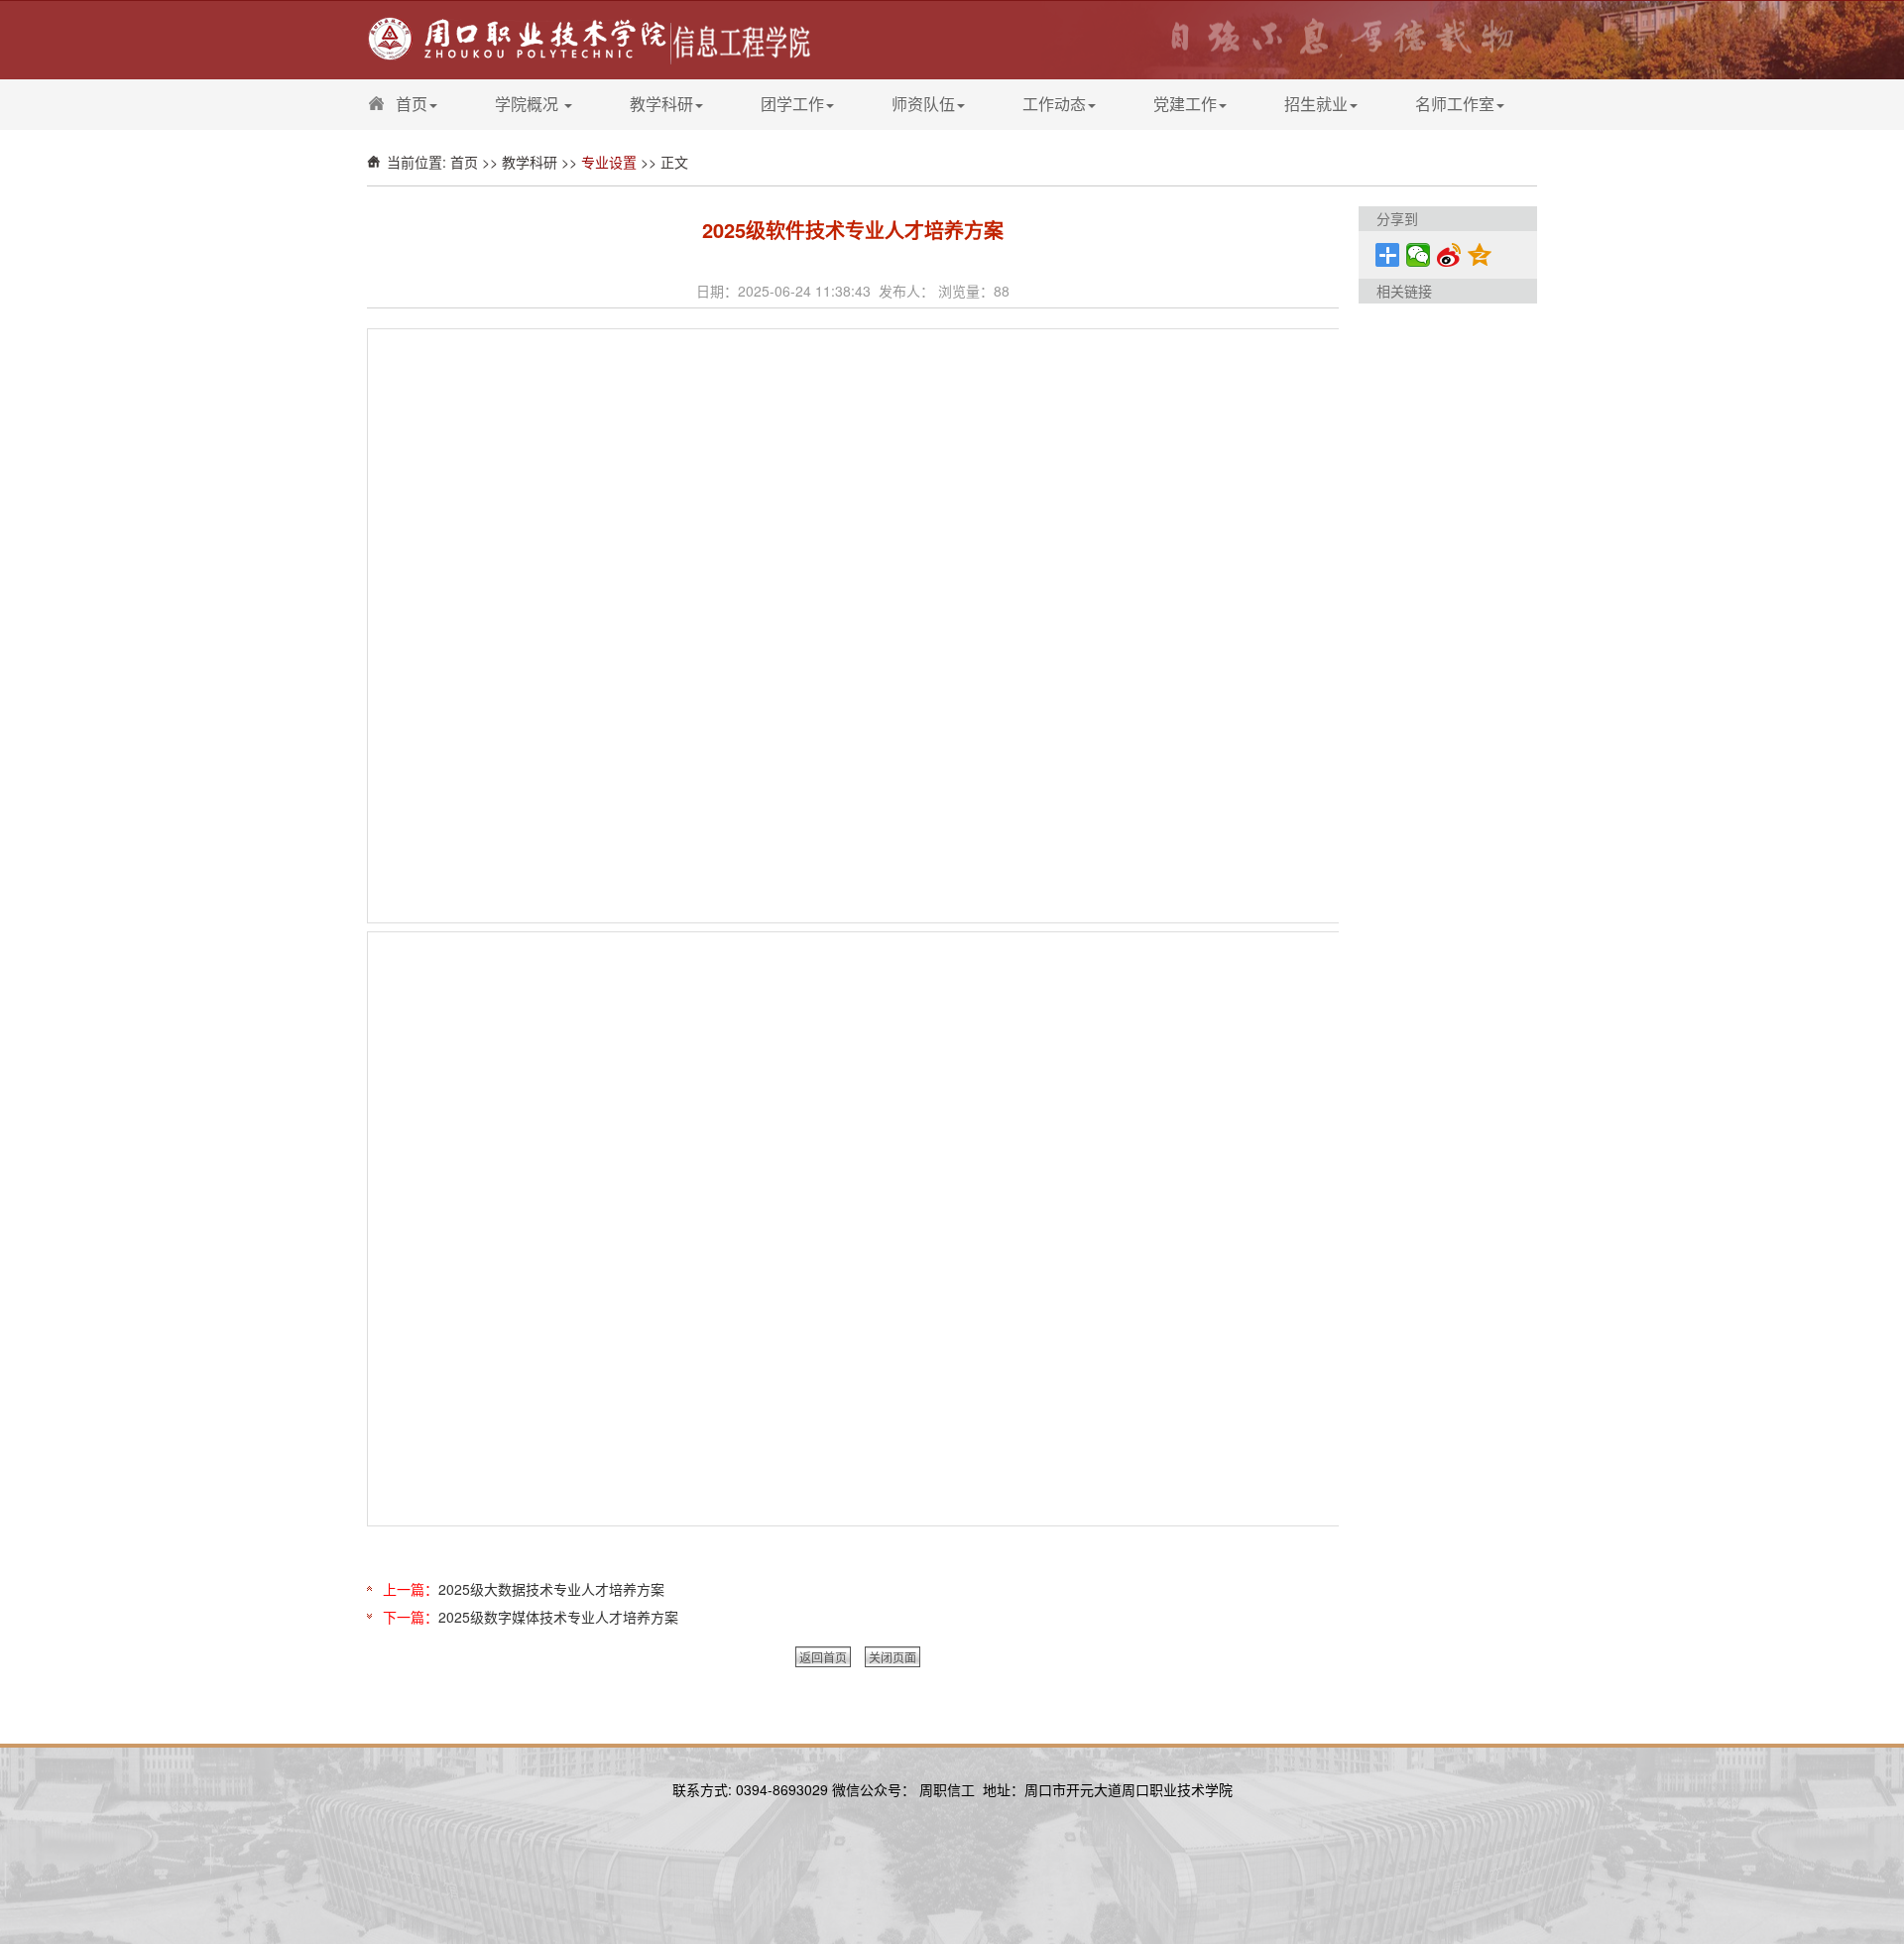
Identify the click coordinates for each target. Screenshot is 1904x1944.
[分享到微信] (1419, 255)
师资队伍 (923, 104)
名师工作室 (1455, 104)
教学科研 (661, 104)
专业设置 (609, 162)
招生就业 (1316, 104)
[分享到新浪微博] (1449, 255)
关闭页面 (892, 1657)
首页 (412, 104)
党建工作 (1185, 104)
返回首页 (823, 1657)
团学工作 (792, 104)
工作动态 (1054, 104)
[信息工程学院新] (591, 38)
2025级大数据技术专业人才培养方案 (551, 1589)
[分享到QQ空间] (1480, 255)
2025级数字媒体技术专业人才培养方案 (558, 1617)
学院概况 (529, 104)
